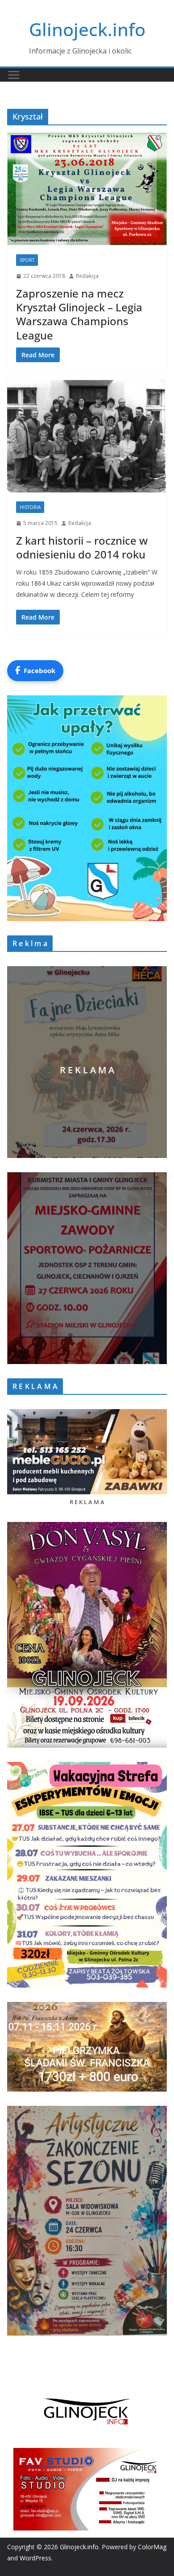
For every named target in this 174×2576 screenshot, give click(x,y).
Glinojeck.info (87, 29)
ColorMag (152, 2547)
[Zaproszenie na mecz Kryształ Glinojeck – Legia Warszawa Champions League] (87, 189)
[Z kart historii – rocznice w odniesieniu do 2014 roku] (87, 436)
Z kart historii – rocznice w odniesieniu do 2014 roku (82, 547)
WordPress (35, 2558)
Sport (27, 260)
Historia (30, 507)
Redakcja (87, 276)
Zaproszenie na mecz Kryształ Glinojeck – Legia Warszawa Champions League (79, 314)
